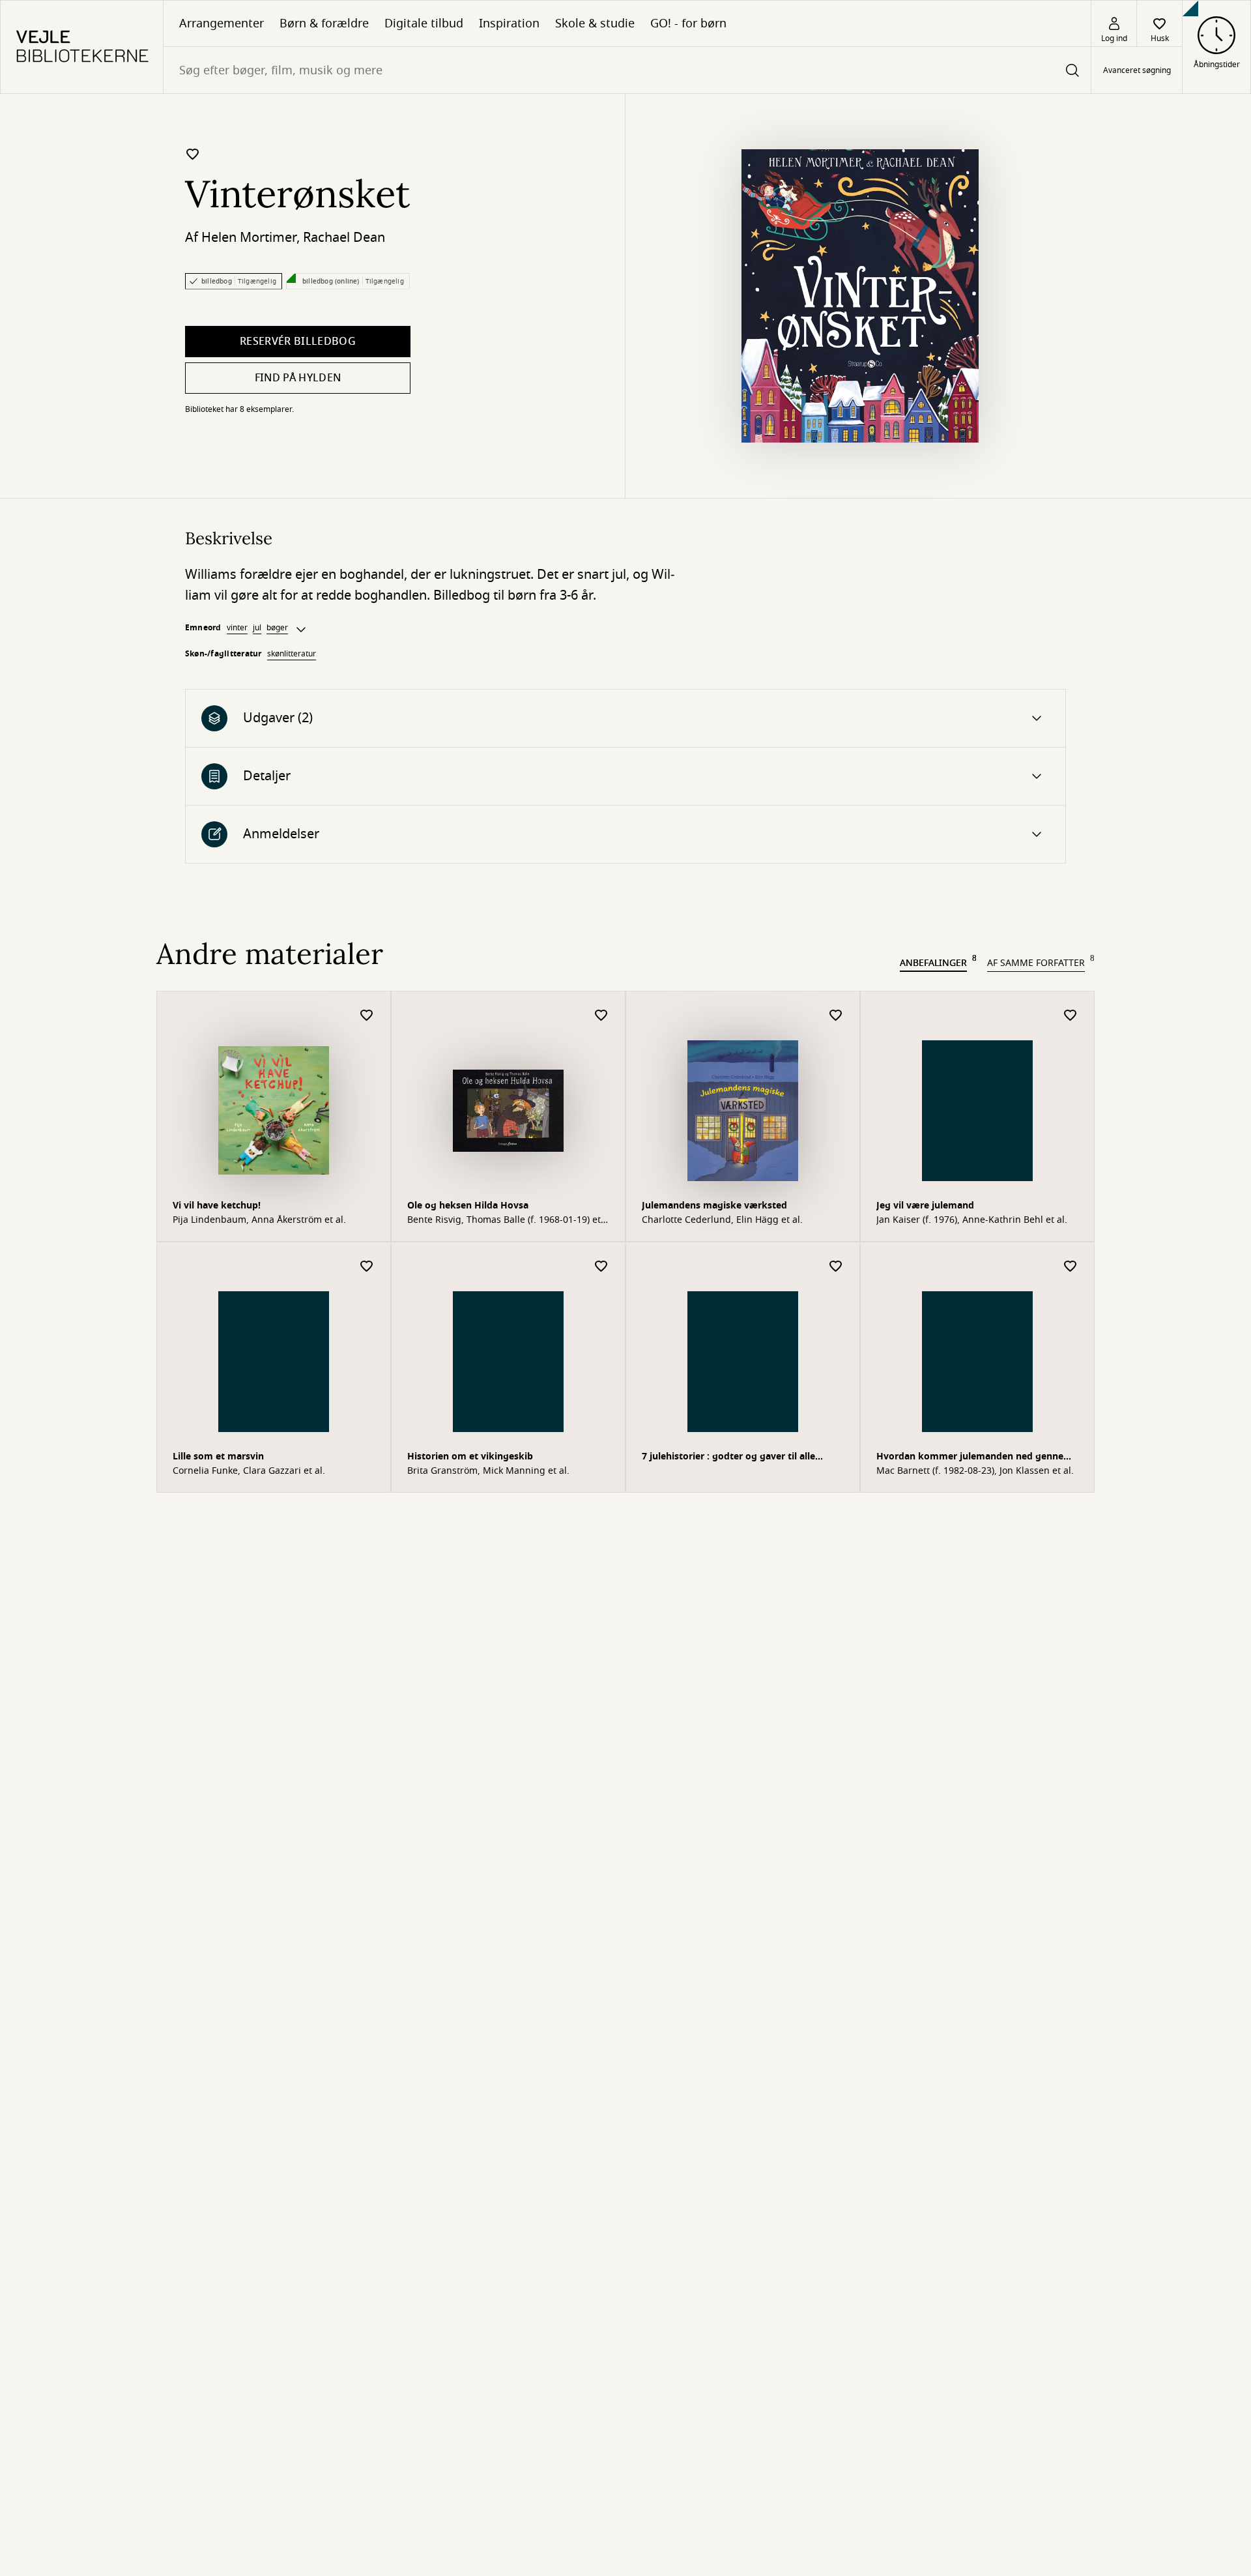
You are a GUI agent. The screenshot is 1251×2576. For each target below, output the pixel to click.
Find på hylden (298, 378)
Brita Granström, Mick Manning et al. (488, 1471)
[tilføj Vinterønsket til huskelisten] (193, 154)
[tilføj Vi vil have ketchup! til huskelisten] (367, 1016)
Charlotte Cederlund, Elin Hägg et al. (722, 1220)
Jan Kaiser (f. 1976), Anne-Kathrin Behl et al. (972, 1220)
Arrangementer (222, 23)
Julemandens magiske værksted (714, 1206)
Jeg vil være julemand (925, 1206)
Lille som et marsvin (218, 1456)
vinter (237, 628)
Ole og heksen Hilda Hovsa (468, 1206)
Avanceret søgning (1137, 70)
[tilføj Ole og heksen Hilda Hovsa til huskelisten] (601, 1016)
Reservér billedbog (298, 342)
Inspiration (509, 23)
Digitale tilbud (424, 23)
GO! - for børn (688, 23)
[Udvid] (301, 630)
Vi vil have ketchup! (217, 1206)
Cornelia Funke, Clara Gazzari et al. (249, 1471)
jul (257, 628)
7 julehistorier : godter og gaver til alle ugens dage (728, 1458)
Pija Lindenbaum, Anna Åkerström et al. (259, 1220)
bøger (277, 628)
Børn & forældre (324, 23)
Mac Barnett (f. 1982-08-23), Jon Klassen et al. (975, 1471)
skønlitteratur (292, 654)
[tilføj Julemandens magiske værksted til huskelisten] (836, 1016)
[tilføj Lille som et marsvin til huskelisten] (367, 1267)
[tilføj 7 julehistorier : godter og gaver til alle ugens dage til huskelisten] (836, 1267)
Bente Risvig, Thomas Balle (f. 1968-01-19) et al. (504, 1220)
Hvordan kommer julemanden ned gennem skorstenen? (974, 1458)
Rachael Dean (344, 238)
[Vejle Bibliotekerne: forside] (82, 47)
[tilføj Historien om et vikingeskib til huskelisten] (601, 1267)
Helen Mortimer (249, 238)
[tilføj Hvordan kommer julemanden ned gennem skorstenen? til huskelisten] (1071, 1267)
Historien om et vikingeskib (470, 1456)
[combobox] (627, 70)
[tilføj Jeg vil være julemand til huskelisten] (1071, 1016)
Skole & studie (595, 23)
